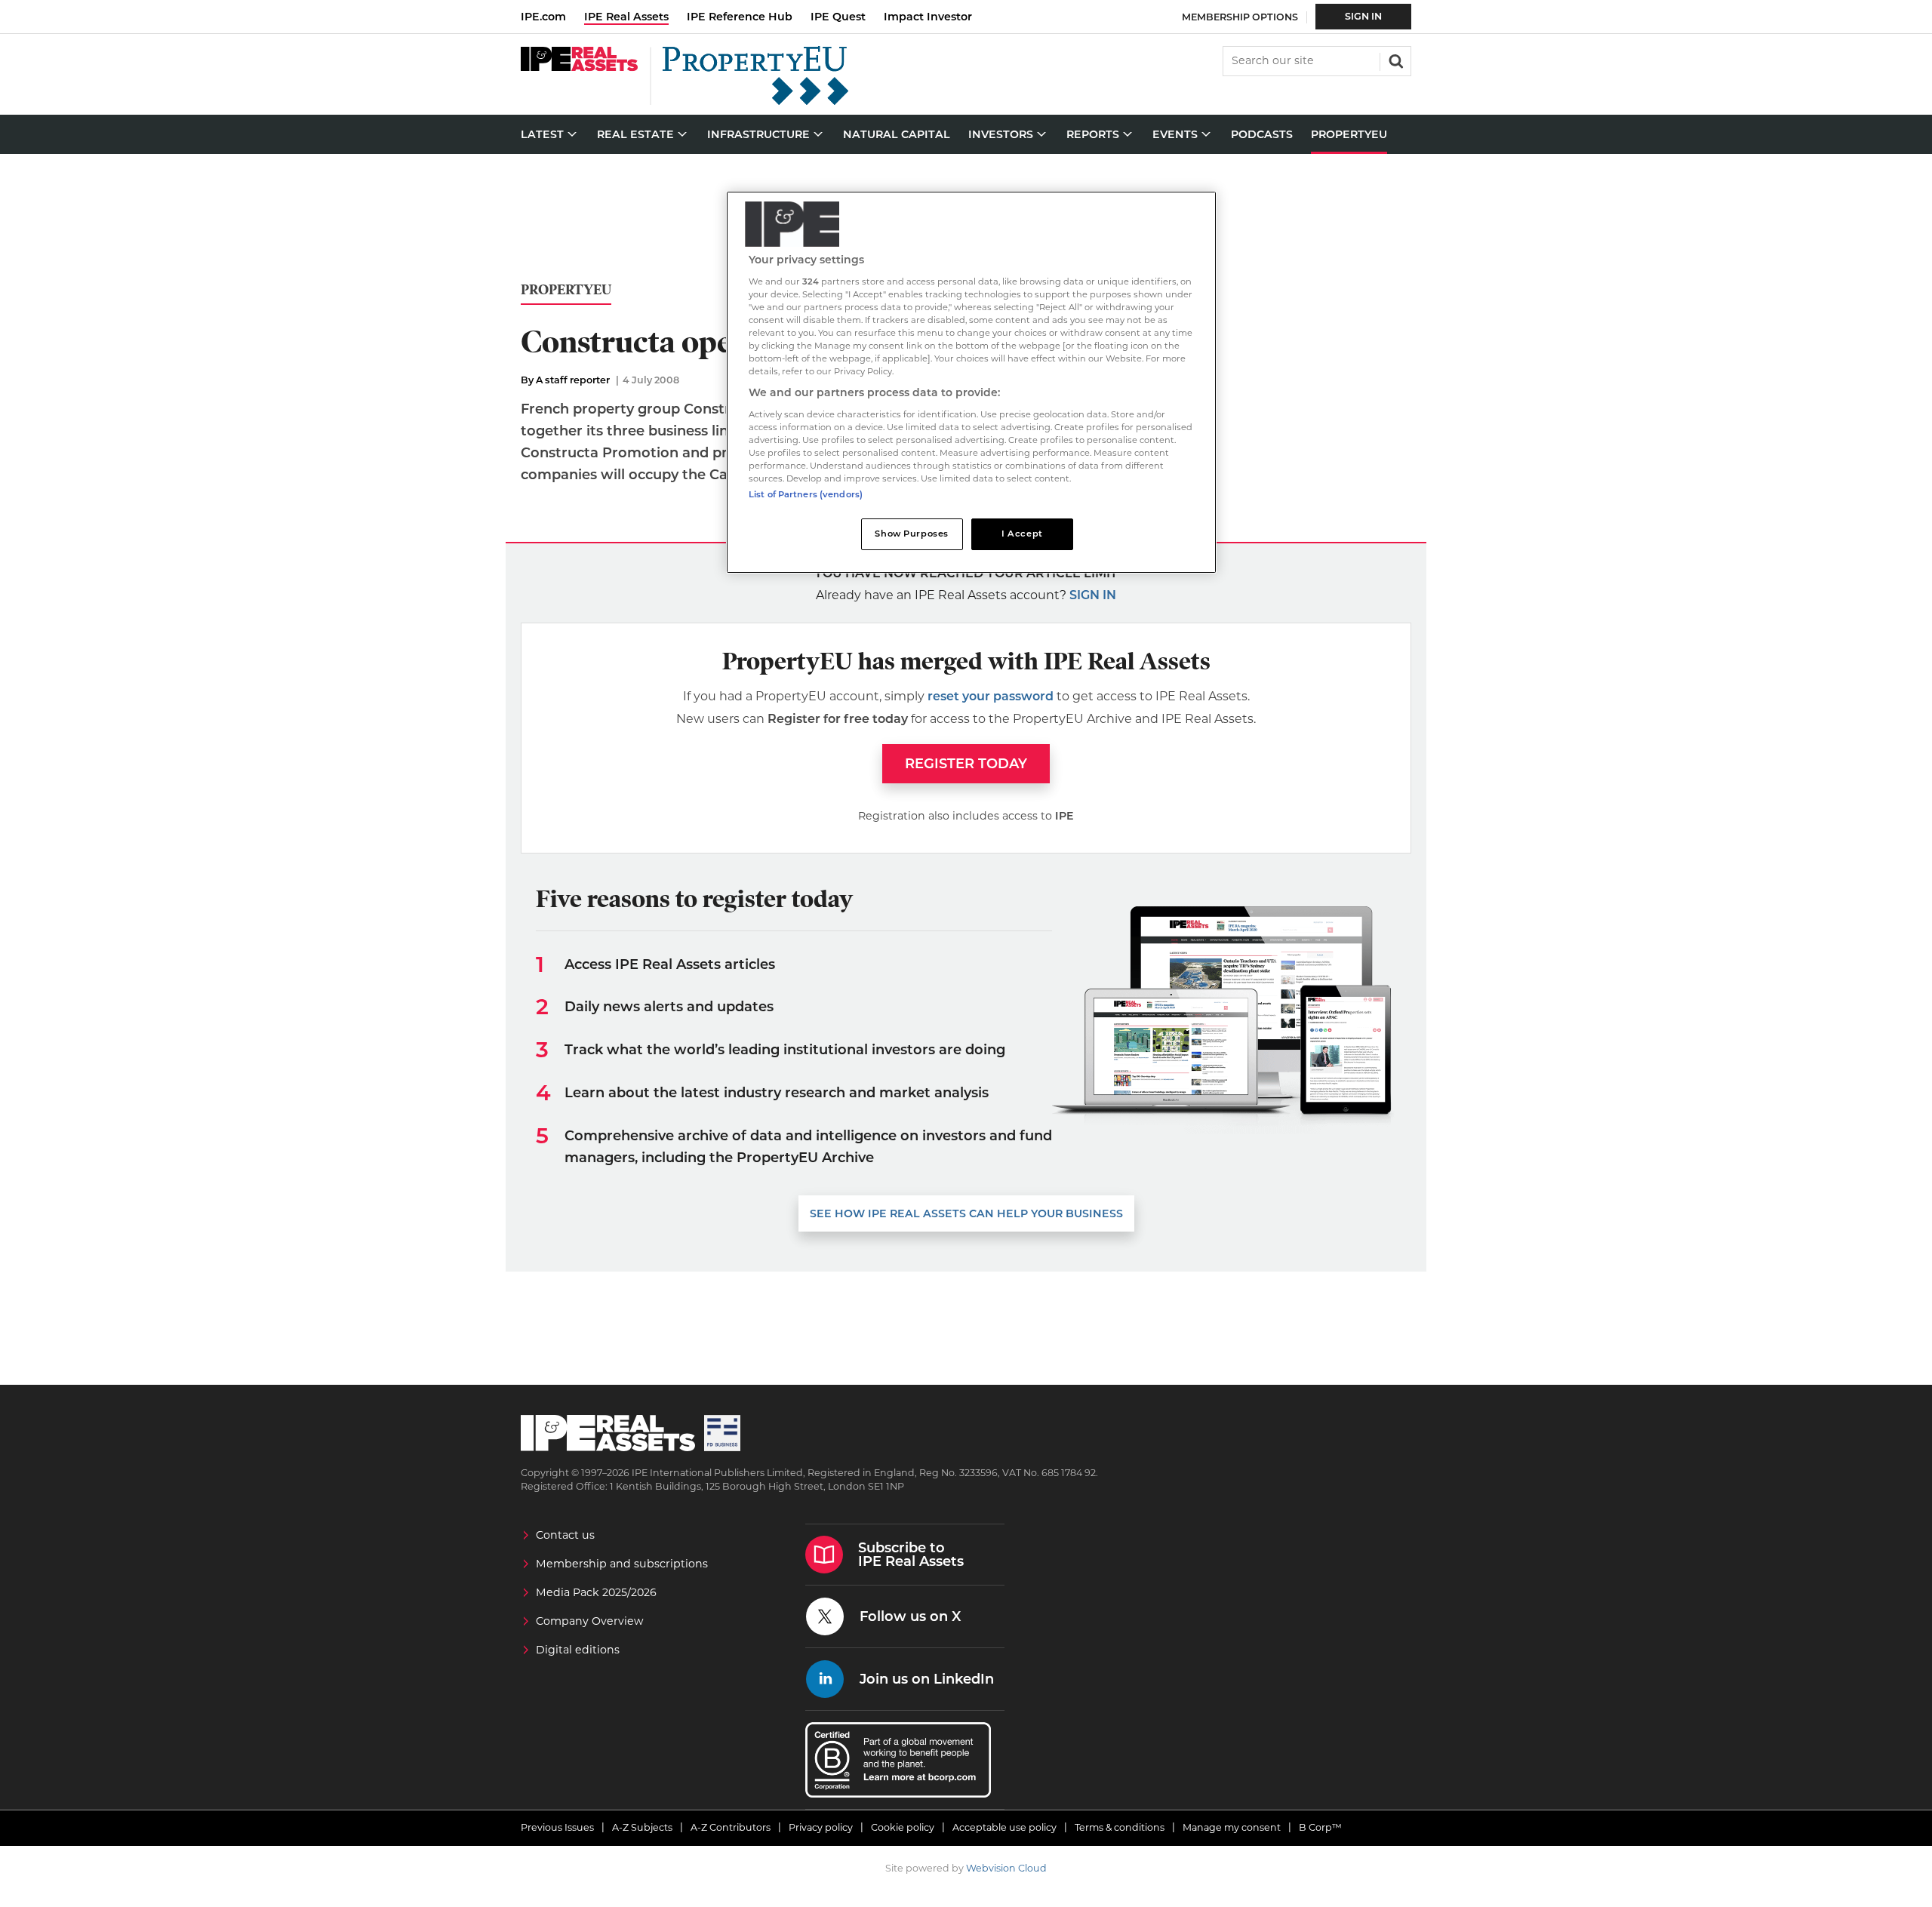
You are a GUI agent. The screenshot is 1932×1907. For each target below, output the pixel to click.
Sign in (1093, 595)
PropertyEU (566, 290)
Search (1395, 60)
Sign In (1363, 16)
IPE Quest (838, 17)
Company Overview (590, 1621)
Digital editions (578, 1650)
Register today (966, 764)
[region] (971, 382)
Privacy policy (821, 1827)
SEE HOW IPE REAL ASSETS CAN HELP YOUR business (966, 1213)
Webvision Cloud (1006, 1868)
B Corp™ (1320, 1827)
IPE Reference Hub (740, 17)
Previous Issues (557, 1827)
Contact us (565, 1535)
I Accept (1022, 534)
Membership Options (1240, 17)
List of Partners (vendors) (806, 494)
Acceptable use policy (1004, 1827)
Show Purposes (911, 534)
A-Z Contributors (731, 1827)
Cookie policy (903, 1827)
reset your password (991, 696)
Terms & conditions (1120, 1827)
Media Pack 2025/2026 (596, 1592)
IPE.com (543, 17)
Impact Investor (928, 17)
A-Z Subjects (642, 1827)
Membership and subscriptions (622, 1564)
